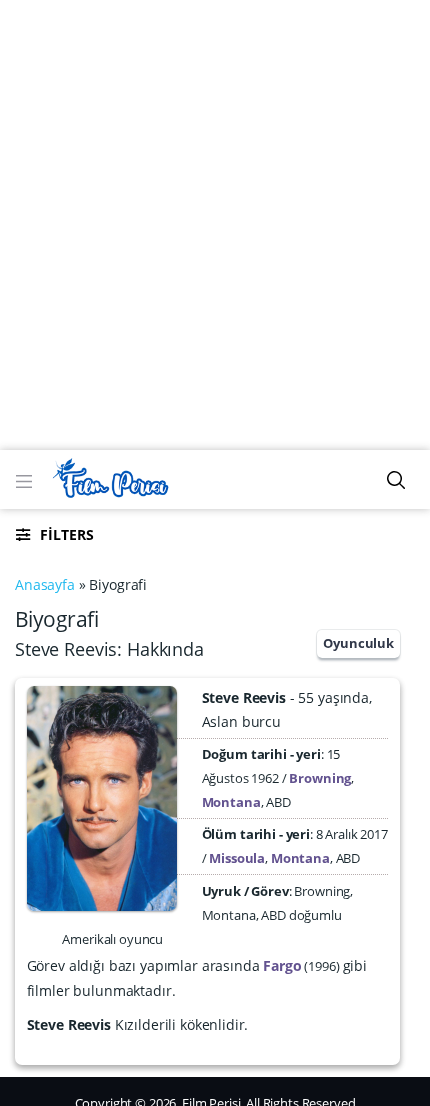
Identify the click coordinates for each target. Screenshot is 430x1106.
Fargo (282, 965)
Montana (231, 802)
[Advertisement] (215, 225)
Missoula (237, 858)
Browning (320, 778)
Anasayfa (45, 584)
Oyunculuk (358, 643)
